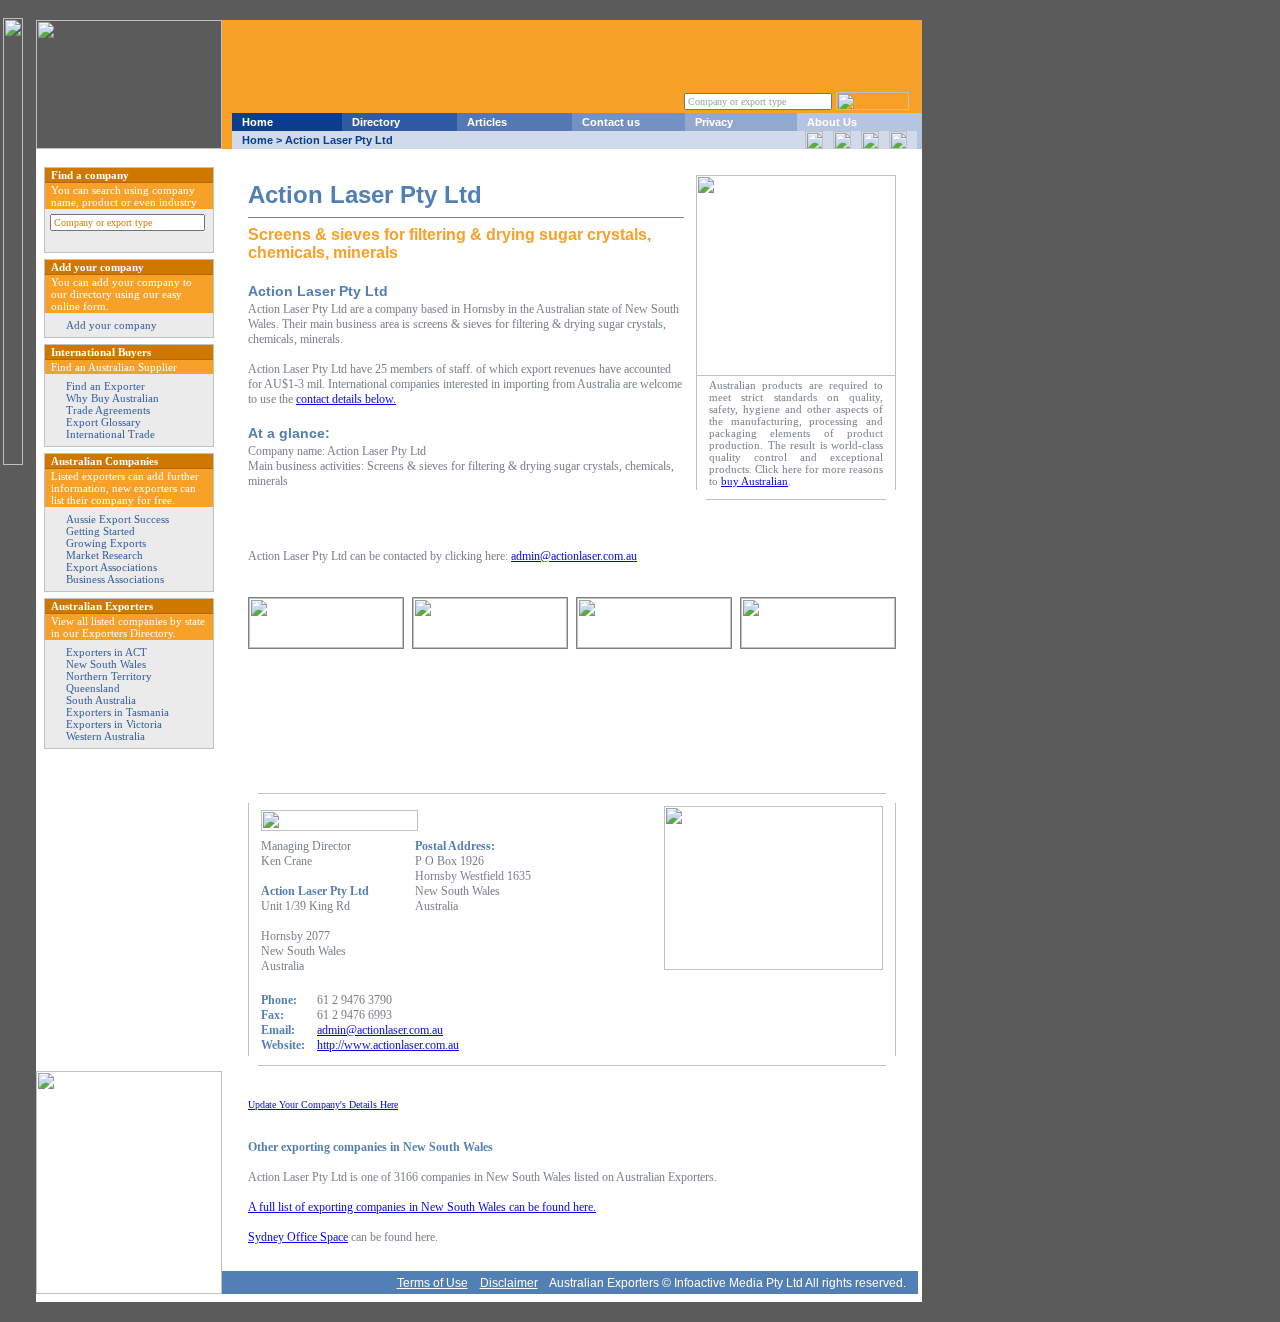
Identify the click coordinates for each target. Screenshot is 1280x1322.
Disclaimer (509, 1283)
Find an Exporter (105, 386)
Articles (487, 122)
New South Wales (106, 664)
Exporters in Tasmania (117, 712)
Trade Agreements (108, 410)
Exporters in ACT (106, 652)
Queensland (93, 688)
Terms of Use (432, 1283)
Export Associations (111, 567)
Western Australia (105, 736)
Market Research (104, 555)
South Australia (101, 700)
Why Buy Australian (112, 398)
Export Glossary (103, 422)
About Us (832, 122)
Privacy (714, 122)
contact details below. (346, 399)
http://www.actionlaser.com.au (388, 1045)
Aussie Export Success (117, 519)
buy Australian (754, 481)
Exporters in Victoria (114, 724)
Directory (376, 122)
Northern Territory (109, 676)
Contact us (611, 122)
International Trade (110, 434)
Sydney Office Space (298, 1237)
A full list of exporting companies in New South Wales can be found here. (422, 1207)
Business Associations (115, 579)
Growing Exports (106, 543)
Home (257, 122)
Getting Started (100, 531)
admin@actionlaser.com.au (574, 556)
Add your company (111, 325)
